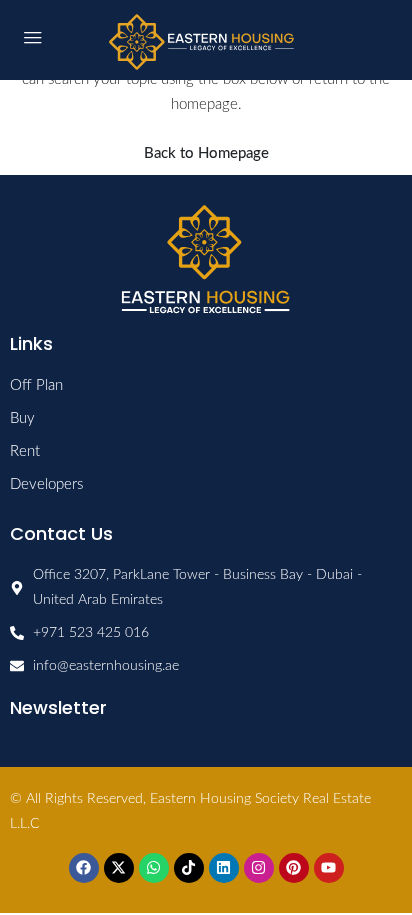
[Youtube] (329, 868)
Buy (22, 418)
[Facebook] (84, 868)
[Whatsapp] (154, 868)
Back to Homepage (206, 153)
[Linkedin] (224, 868)
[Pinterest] (294, 868)
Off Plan (36, 385)
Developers (46, 484)
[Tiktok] (189, 868)
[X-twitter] (119, 868)
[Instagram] (259, 868)
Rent (25, 451)
